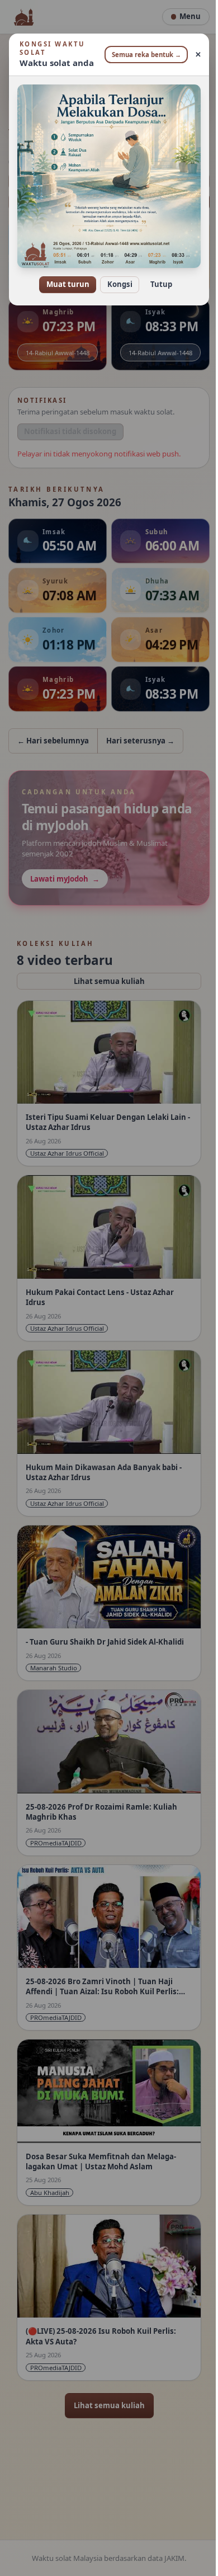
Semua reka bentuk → (143, 55)
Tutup (157, 276)
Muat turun (63, 276)
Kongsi (115, 276)
